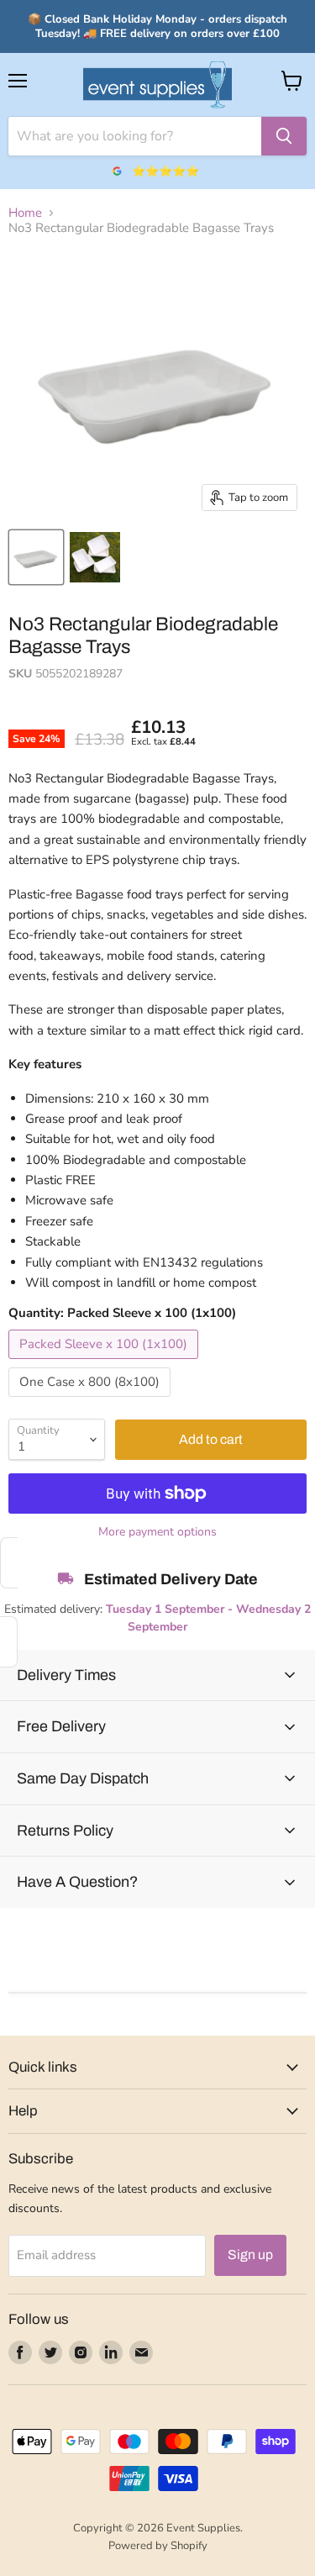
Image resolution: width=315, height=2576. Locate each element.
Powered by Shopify (158, 2546)
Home (25, 213)
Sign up (250, 2255)
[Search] (284, 136)
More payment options (157, 1532)
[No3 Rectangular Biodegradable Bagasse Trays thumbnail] (36, 557)
